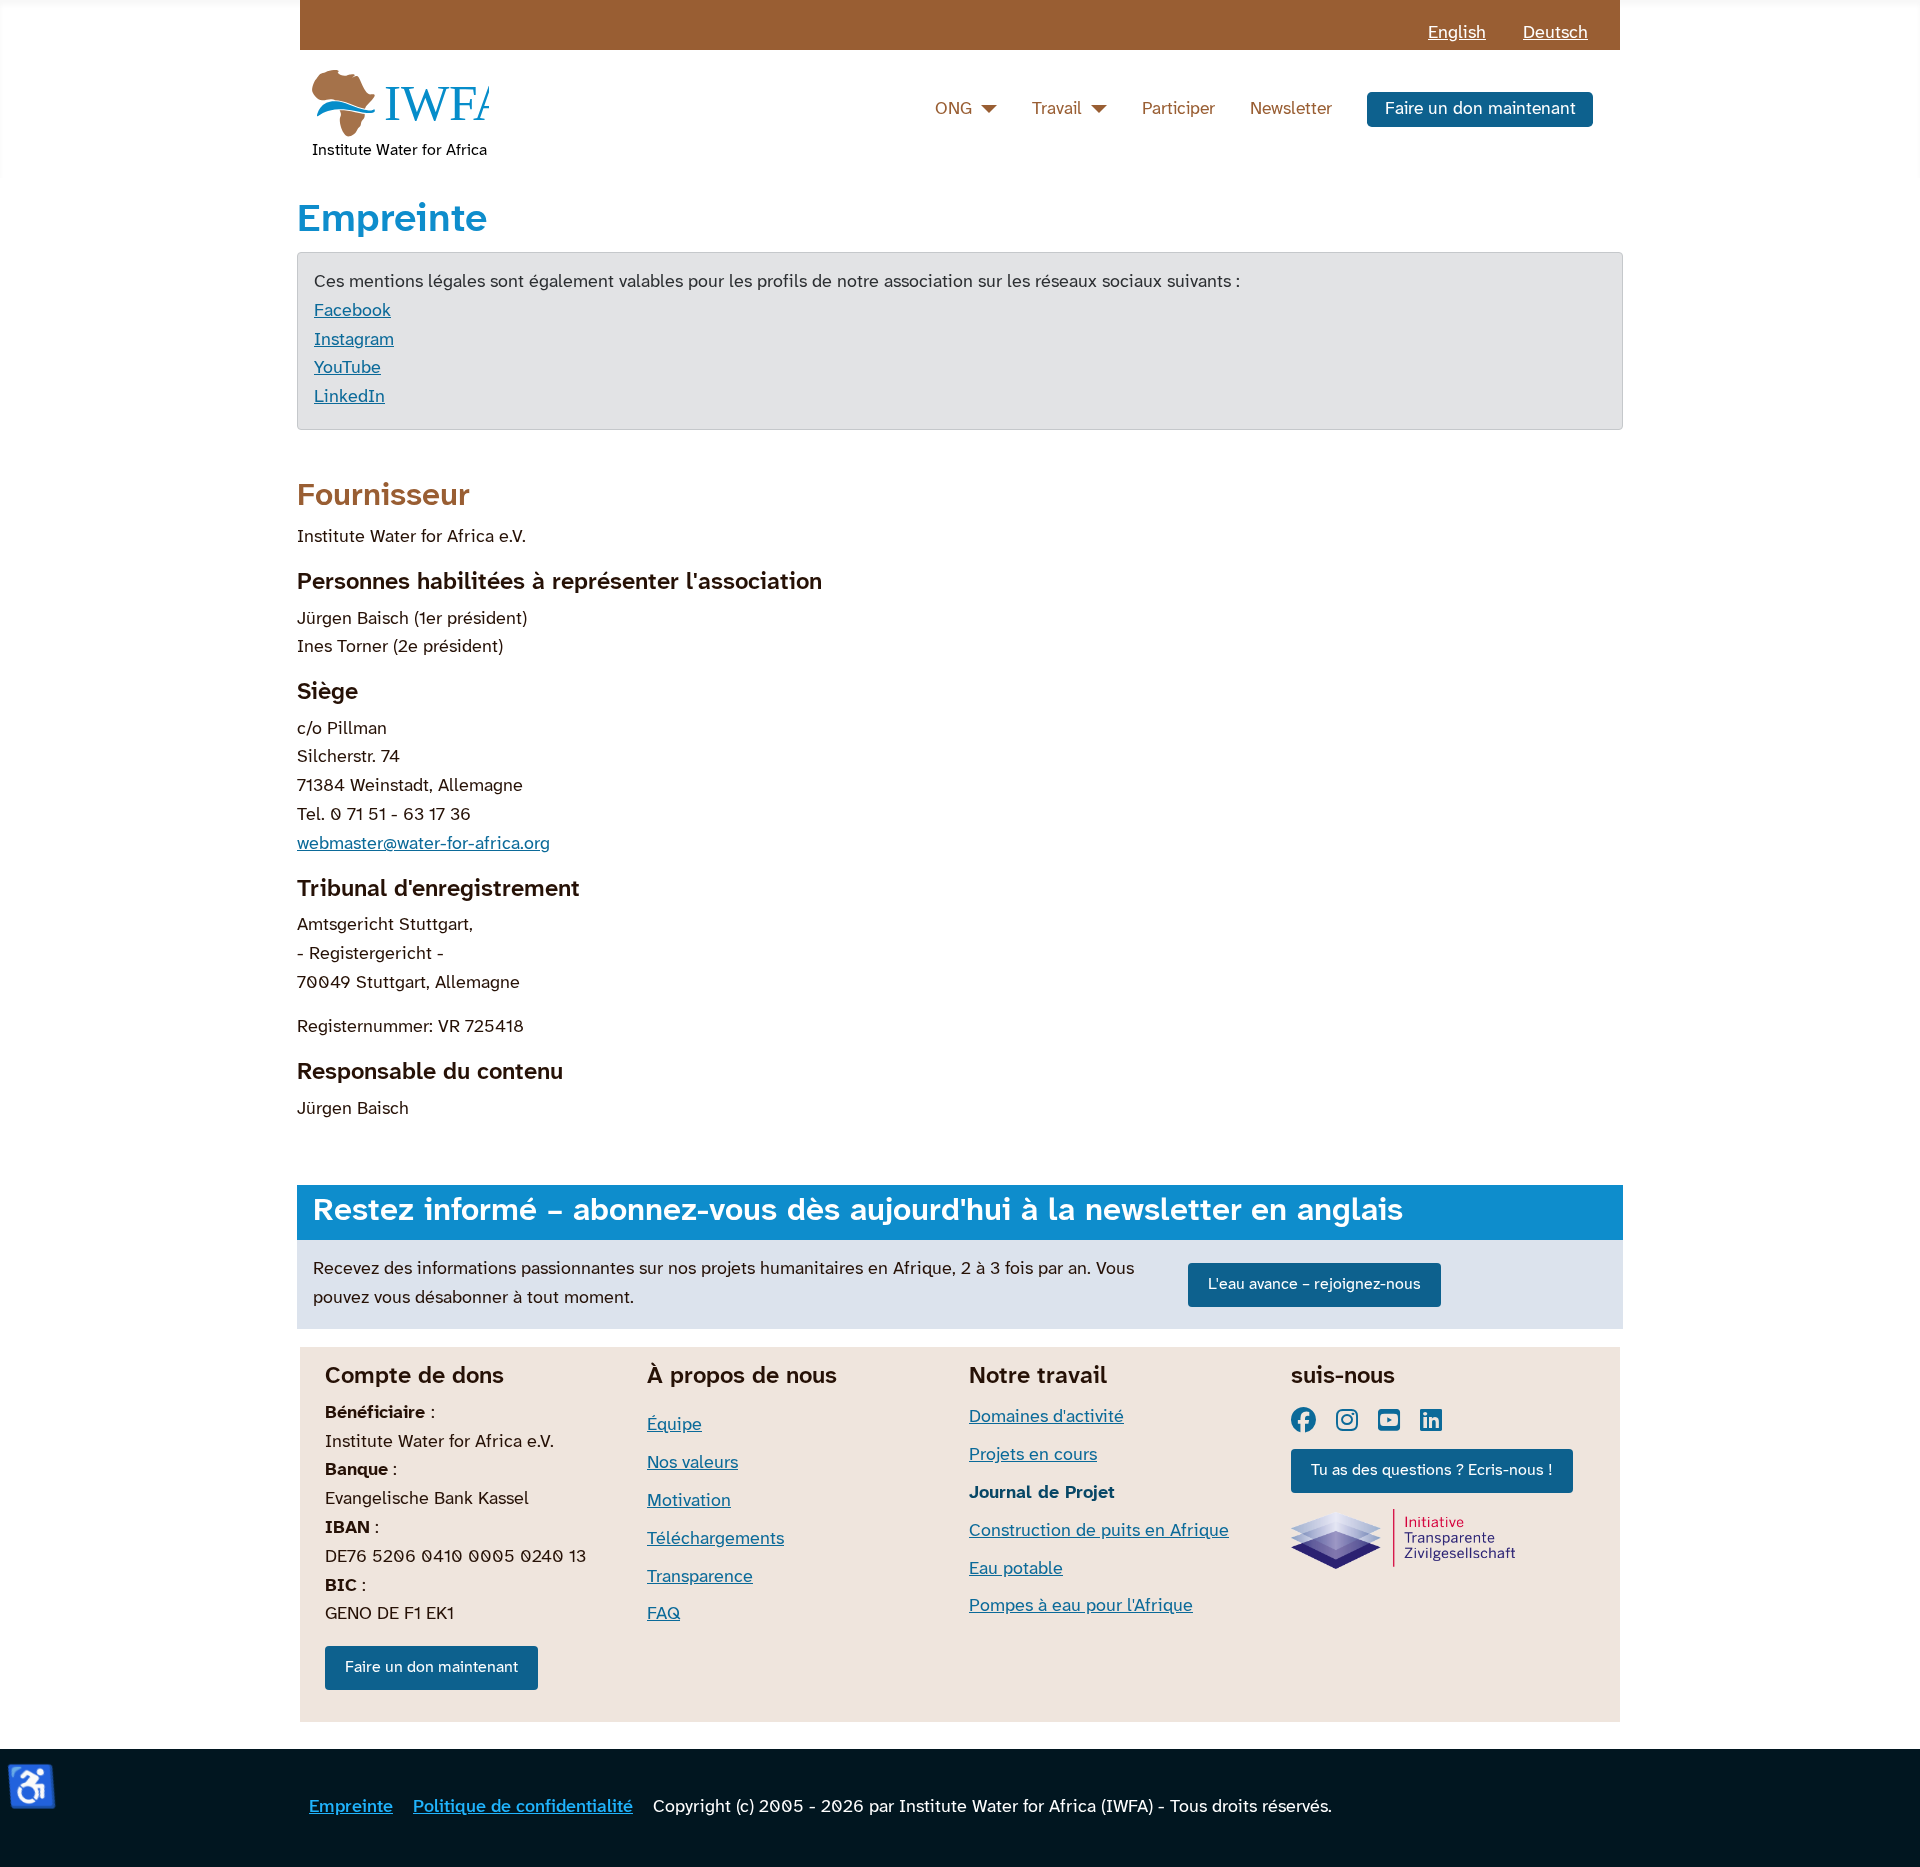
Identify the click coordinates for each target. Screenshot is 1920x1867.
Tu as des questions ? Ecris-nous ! (1432, 1470)
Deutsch (1555, 33)
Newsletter (1291, 109)
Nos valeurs (692, 1463)
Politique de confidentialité (523, 1807)
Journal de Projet (1042, 1493)
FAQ (663, 1614)
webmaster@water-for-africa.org (423, 844)
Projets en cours (1033, 1455)
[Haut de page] (1883, 1826)
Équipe (674, 1425)
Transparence (700, 1577)
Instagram (354, 340)
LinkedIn (349, 397)
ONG (953, 109)
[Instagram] (1347, 1420)
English (1457, 33)
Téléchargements (715, 1539)
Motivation (689, 1501)
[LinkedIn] (1431, 1420)
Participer (1178, 109)
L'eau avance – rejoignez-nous (1314, 1284)
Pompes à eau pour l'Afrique (1081, 1606)
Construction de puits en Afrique (1099, 1531)
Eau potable (1016, 1569)
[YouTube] (1389, 1420)
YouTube (347, 368)
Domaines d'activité (1046, 1417)
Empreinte (351, 1807)
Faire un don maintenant (1480, 109)
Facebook (352, 311)
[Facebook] (1303, 1420)
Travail (1057, 109)
